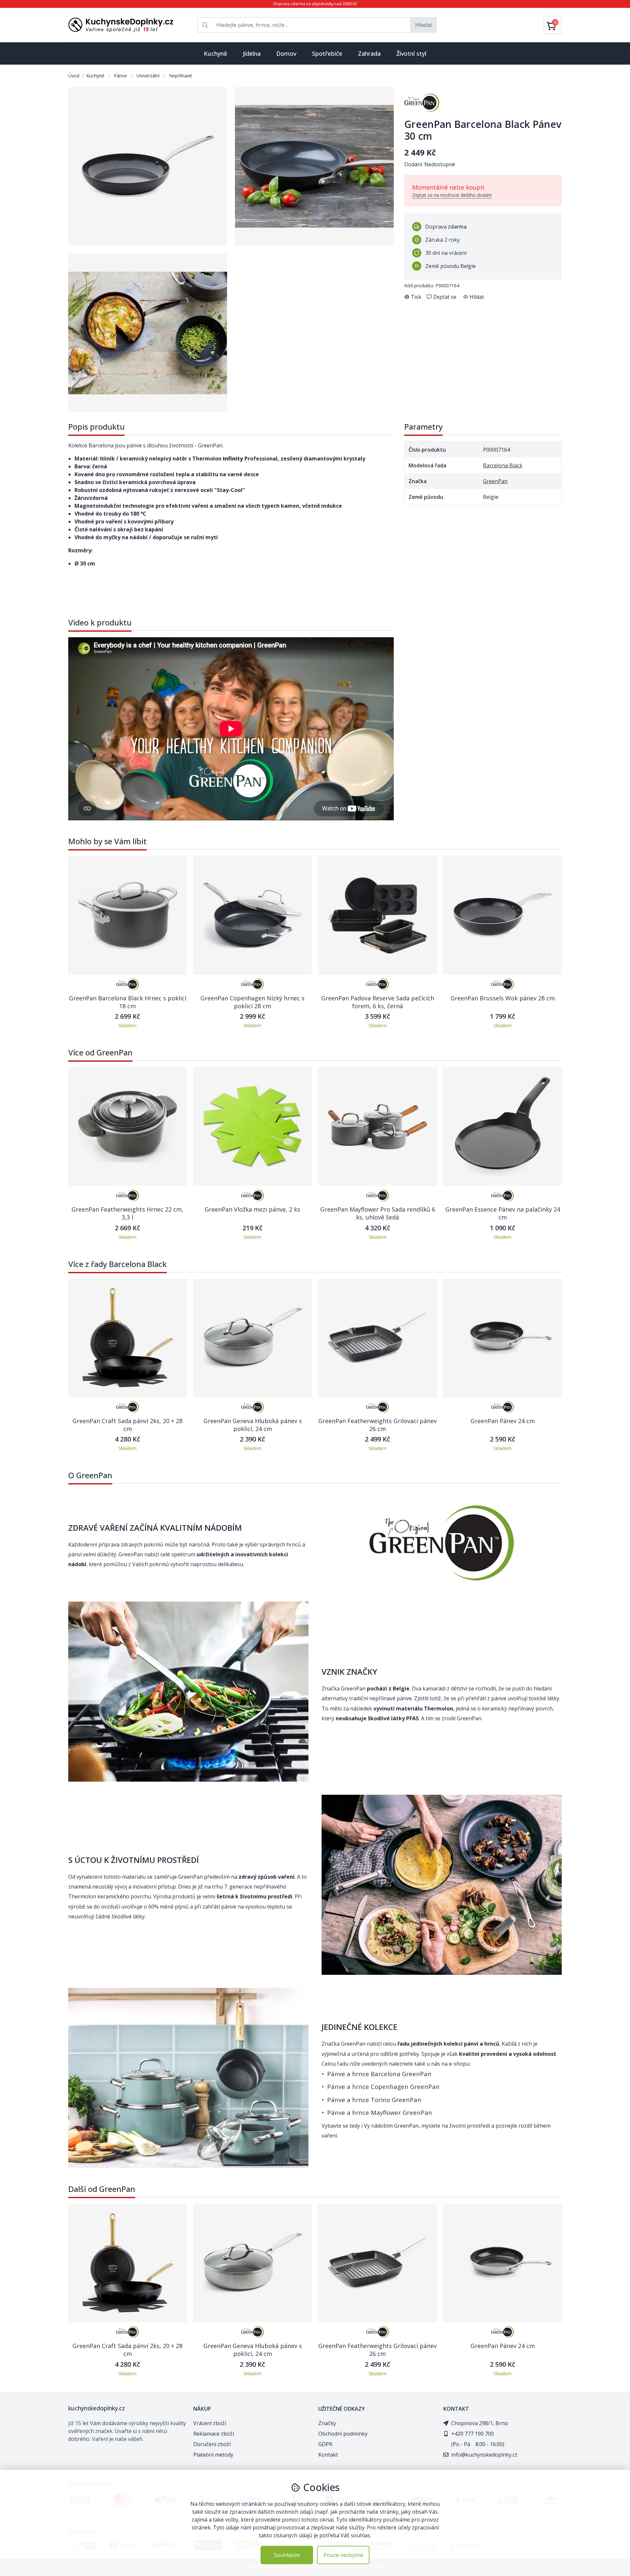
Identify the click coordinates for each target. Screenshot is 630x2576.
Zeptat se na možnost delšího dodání (452, 195)
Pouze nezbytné (343, 2555)
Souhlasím (287, 2555)
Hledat (424, 25)
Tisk (416, 297)
